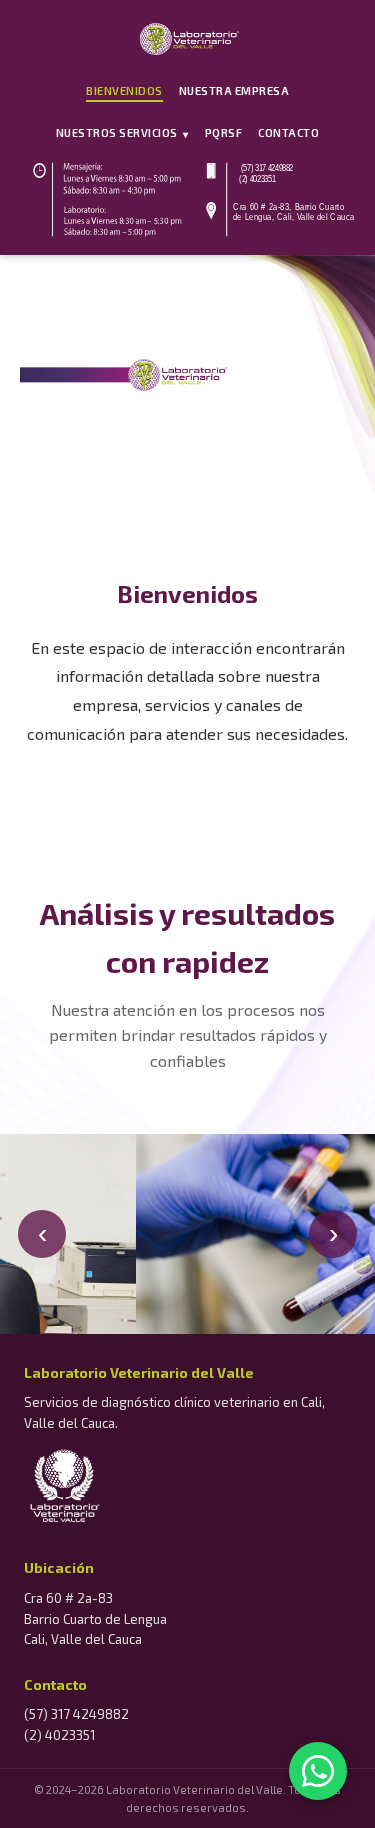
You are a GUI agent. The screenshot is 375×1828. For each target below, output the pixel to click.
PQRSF (224, 132)
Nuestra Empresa (234, 90)
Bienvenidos (124, 90)
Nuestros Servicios (122, 133)
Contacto (288, 132)
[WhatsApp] (318, 1771)
